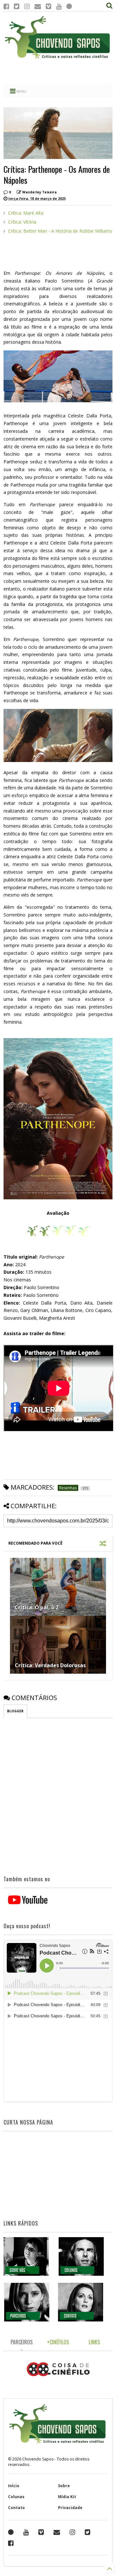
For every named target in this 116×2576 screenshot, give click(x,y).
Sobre (64, 2486)
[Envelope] (38, 6)
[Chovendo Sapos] (58, 59)
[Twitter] (17, 6)
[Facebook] (6, 6)
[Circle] (69, 6)
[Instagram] (27, 6)
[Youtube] (59, 6)
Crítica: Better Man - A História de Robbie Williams (60, 231)
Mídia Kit (67, 2497)
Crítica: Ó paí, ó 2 (37, 1607)
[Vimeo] (48, 6)
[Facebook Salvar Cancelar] (11, 2543)
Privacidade (70, 2508)
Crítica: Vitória (22, 222)
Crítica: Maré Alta (26, 213)
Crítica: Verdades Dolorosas (50, 1665)
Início (14, 2486)
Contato (16, 2508)
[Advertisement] (58, 72)
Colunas (16, 2497)
